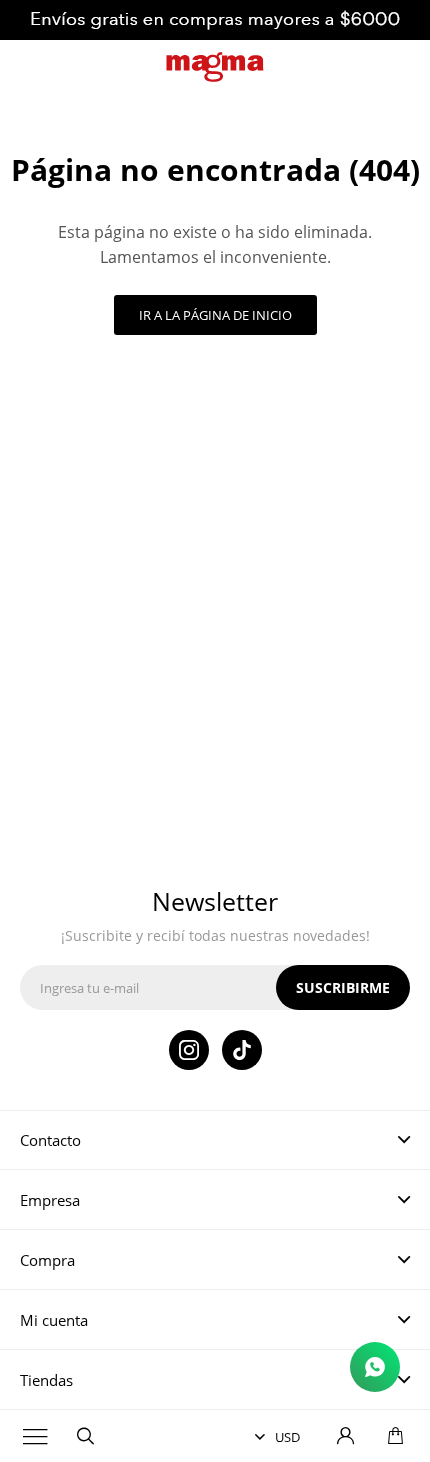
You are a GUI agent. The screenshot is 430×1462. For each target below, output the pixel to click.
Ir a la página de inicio (215, 315)
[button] (85, 1437)
